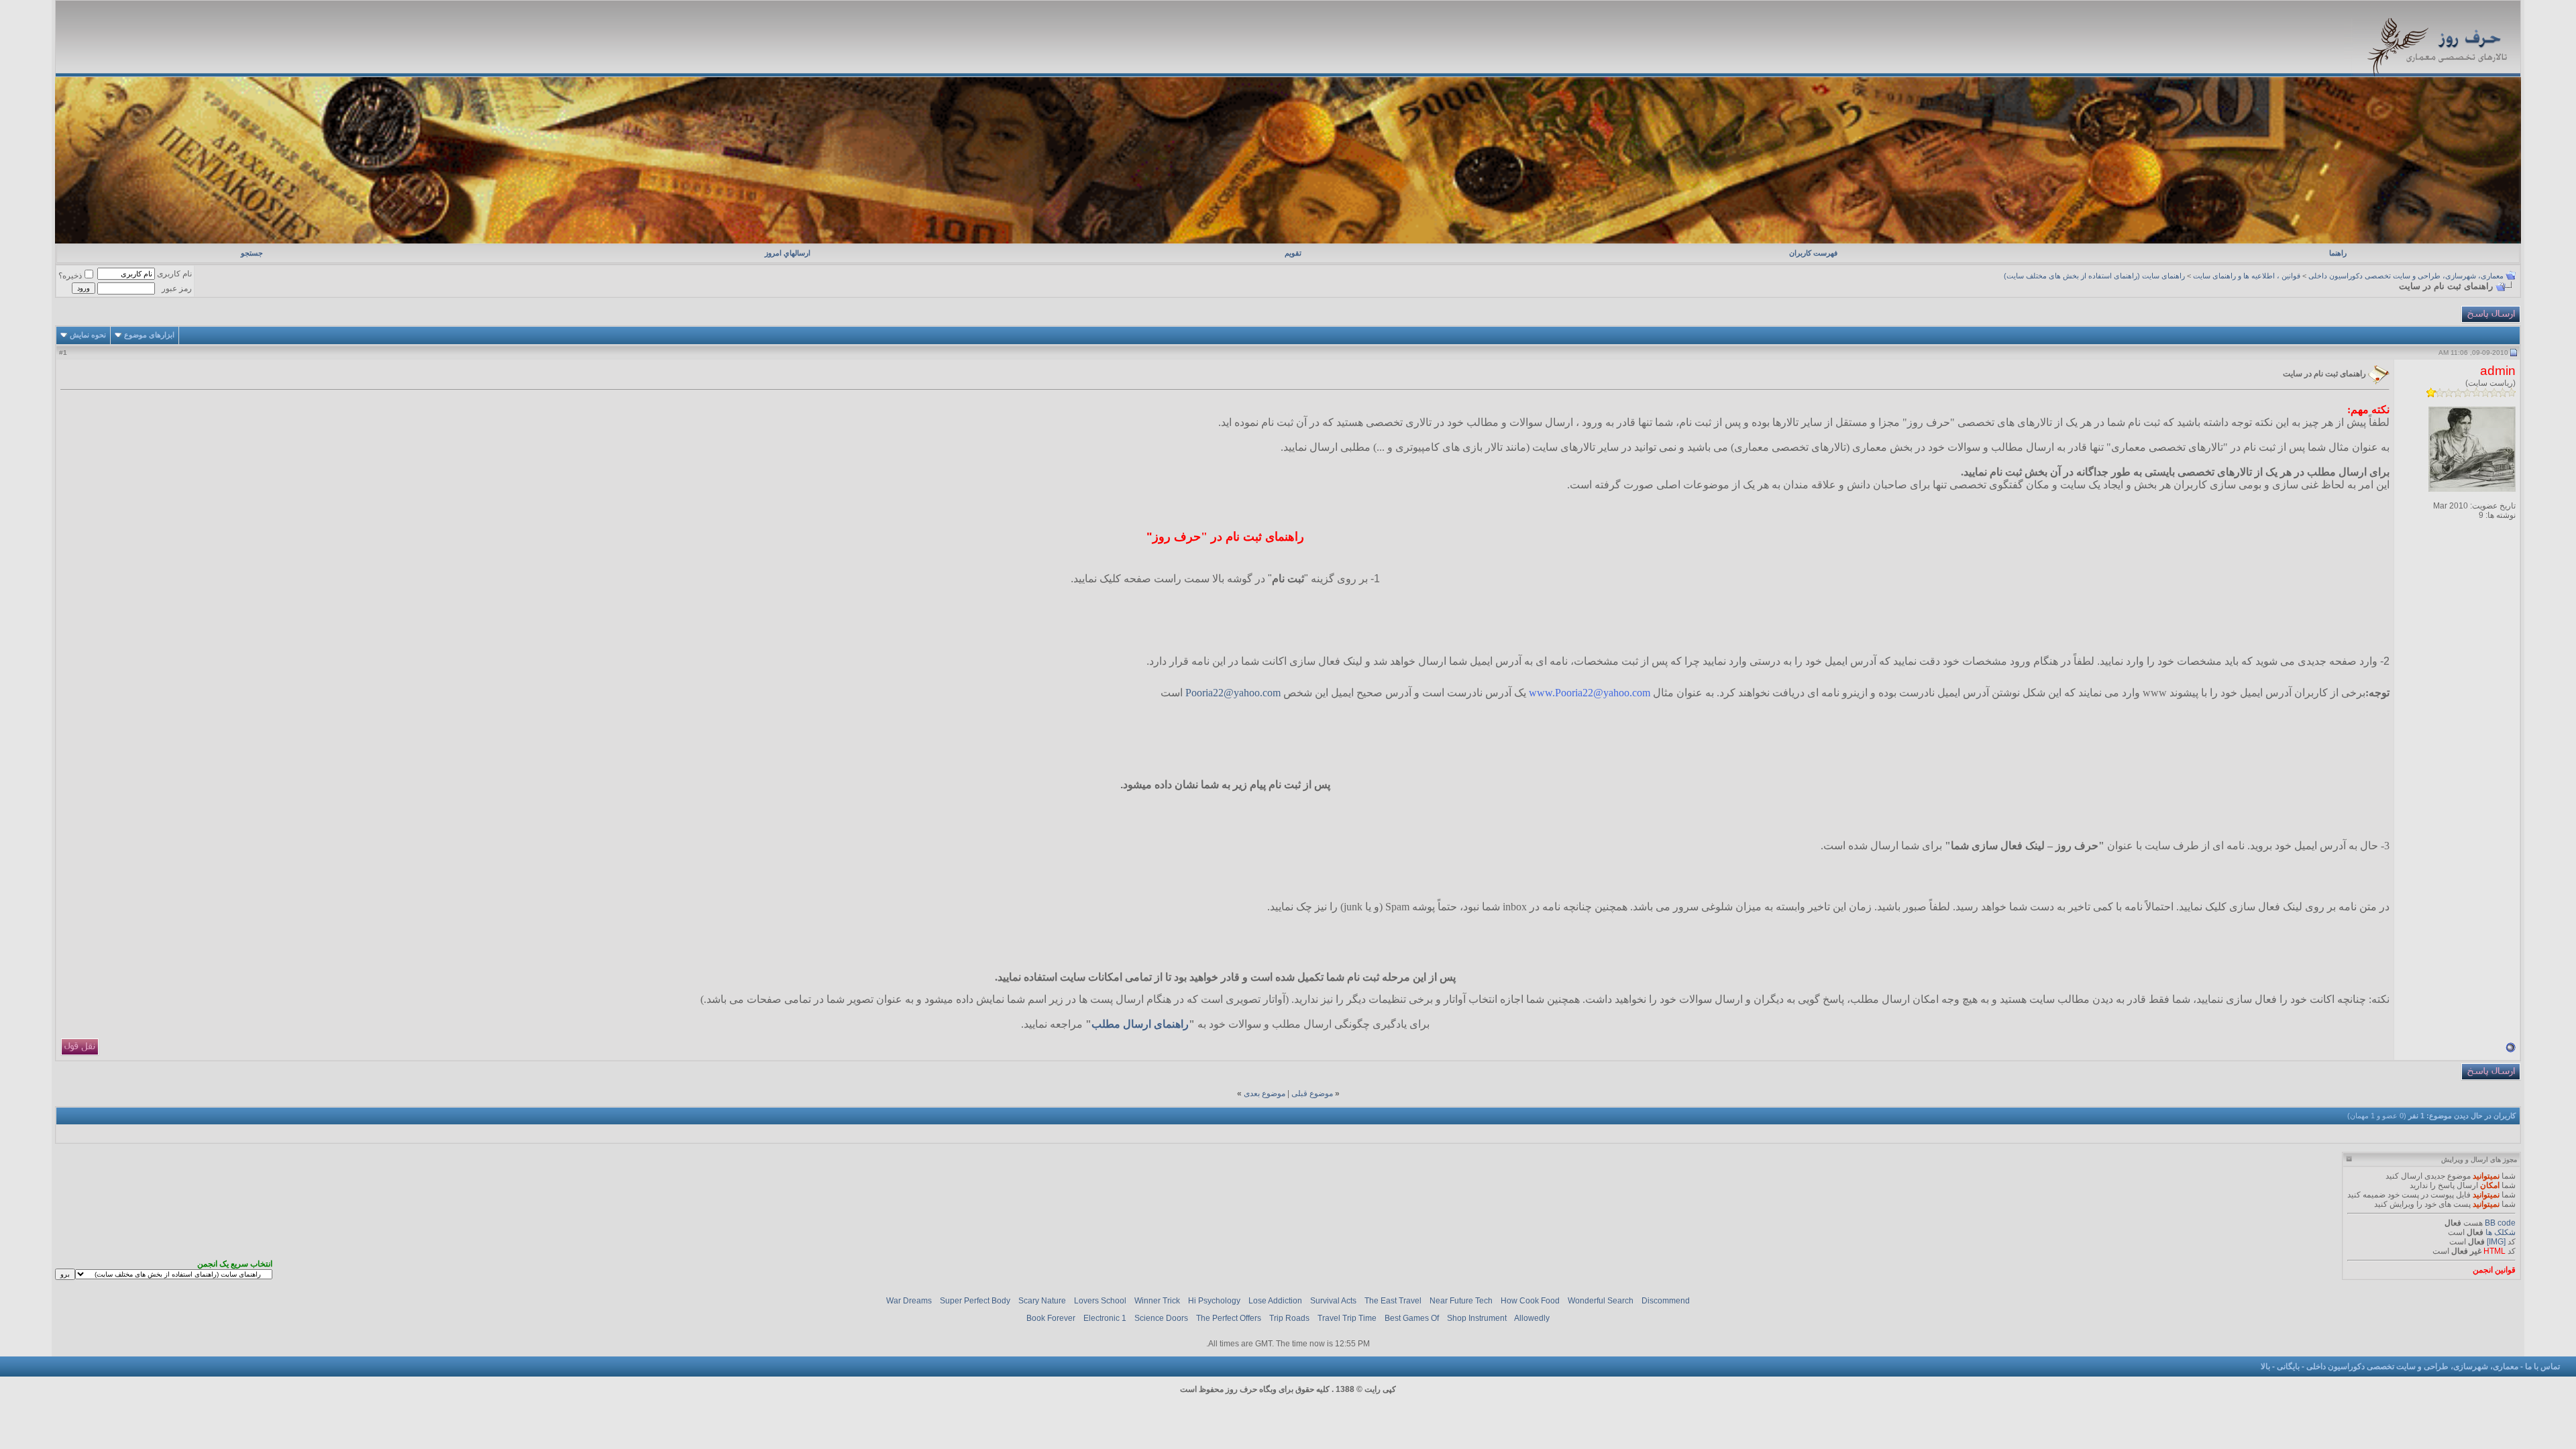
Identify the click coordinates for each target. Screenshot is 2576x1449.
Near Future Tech (1461, 1301)
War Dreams (909, 1301)
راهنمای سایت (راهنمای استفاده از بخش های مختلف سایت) (2094, 276)
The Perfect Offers (1229, 1318)
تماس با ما (2542, 1366)
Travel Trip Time (1347, 1318)
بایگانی (2288, 1366)
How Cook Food (1530, 1301)
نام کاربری (174, 274)
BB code (2500, 1223)
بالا (2265, 1366)
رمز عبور (177, 288)
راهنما (2338, 253)
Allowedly (1532, 1318)
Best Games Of (1412, 1318)
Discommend (1666, 1301)
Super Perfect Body (975, 1301)
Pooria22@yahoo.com (1233, 693)
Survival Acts (1333, 1301)
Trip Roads (1289, 1318)
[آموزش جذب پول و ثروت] (1288, 241)
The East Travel (1393, 1301)
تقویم (1293, 253)
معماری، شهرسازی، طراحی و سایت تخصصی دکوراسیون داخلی (2406, 276)
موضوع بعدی (1265, 1093)
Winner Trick (1157, 1301)
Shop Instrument (1477, 1318)
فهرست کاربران (1813, 253)
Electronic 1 (1105, 1318)
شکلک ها (2501, 1232)
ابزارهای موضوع (149, 335)
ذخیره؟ (70, 276)
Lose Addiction (1275, 1301)
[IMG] (2496, 1242)
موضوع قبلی (1312, 1093)
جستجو (252, 253)
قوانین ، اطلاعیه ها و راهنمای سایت (2247, 276)
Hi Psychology (1214, 1301)
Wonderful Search (1601, 1301)
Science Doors (1161, 1318)
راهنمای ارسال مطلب (1140, 1024)
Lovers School (1100, 1301)
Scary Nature (1042, 1301)
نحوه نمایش (88, 335)
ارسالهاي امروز (788, 253)
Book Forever (1051, 1318)
